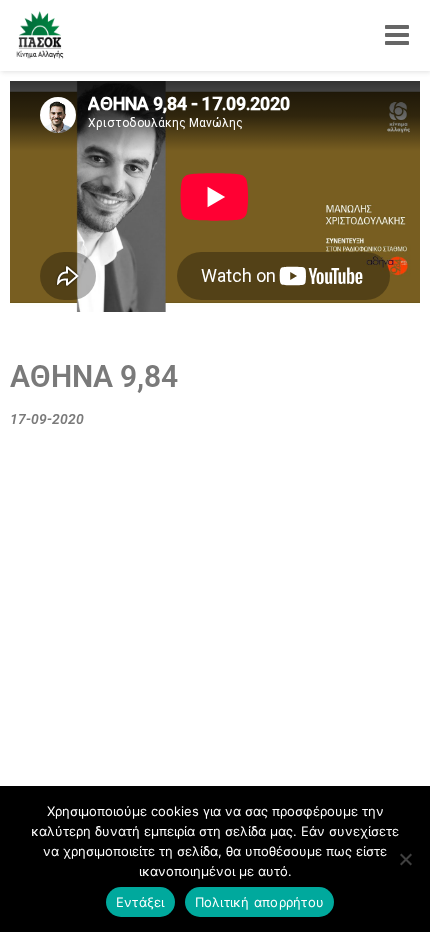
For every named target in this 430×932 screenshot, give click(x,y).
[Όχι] (405, 859)
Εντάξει (140, 902)
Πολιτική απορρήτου (260, 902)
